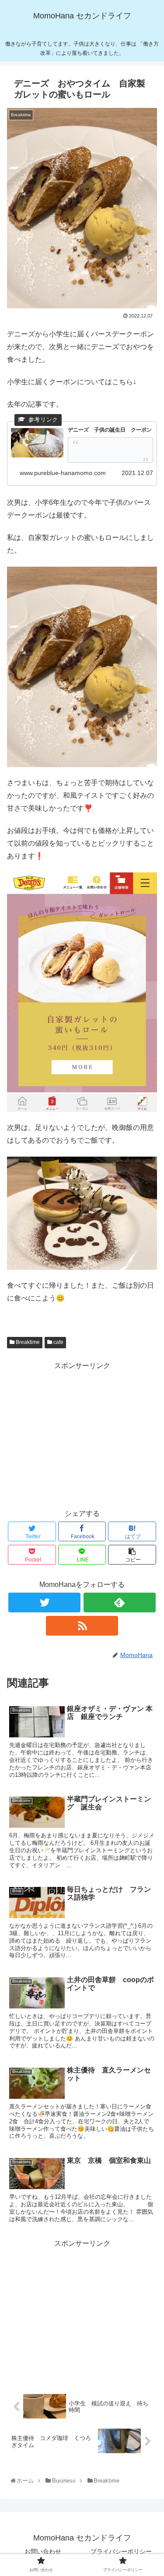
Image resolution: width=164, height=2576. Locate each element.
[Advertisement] (82, 1434)
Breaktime (27, 1342)
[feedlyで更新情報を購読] (120, 1602)
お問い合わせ (43, 2551)
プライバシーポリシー (121, 2551)
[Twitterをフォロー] (44, 1602)
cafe (58, 1342)
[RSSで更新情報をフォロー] (82, 1626)
